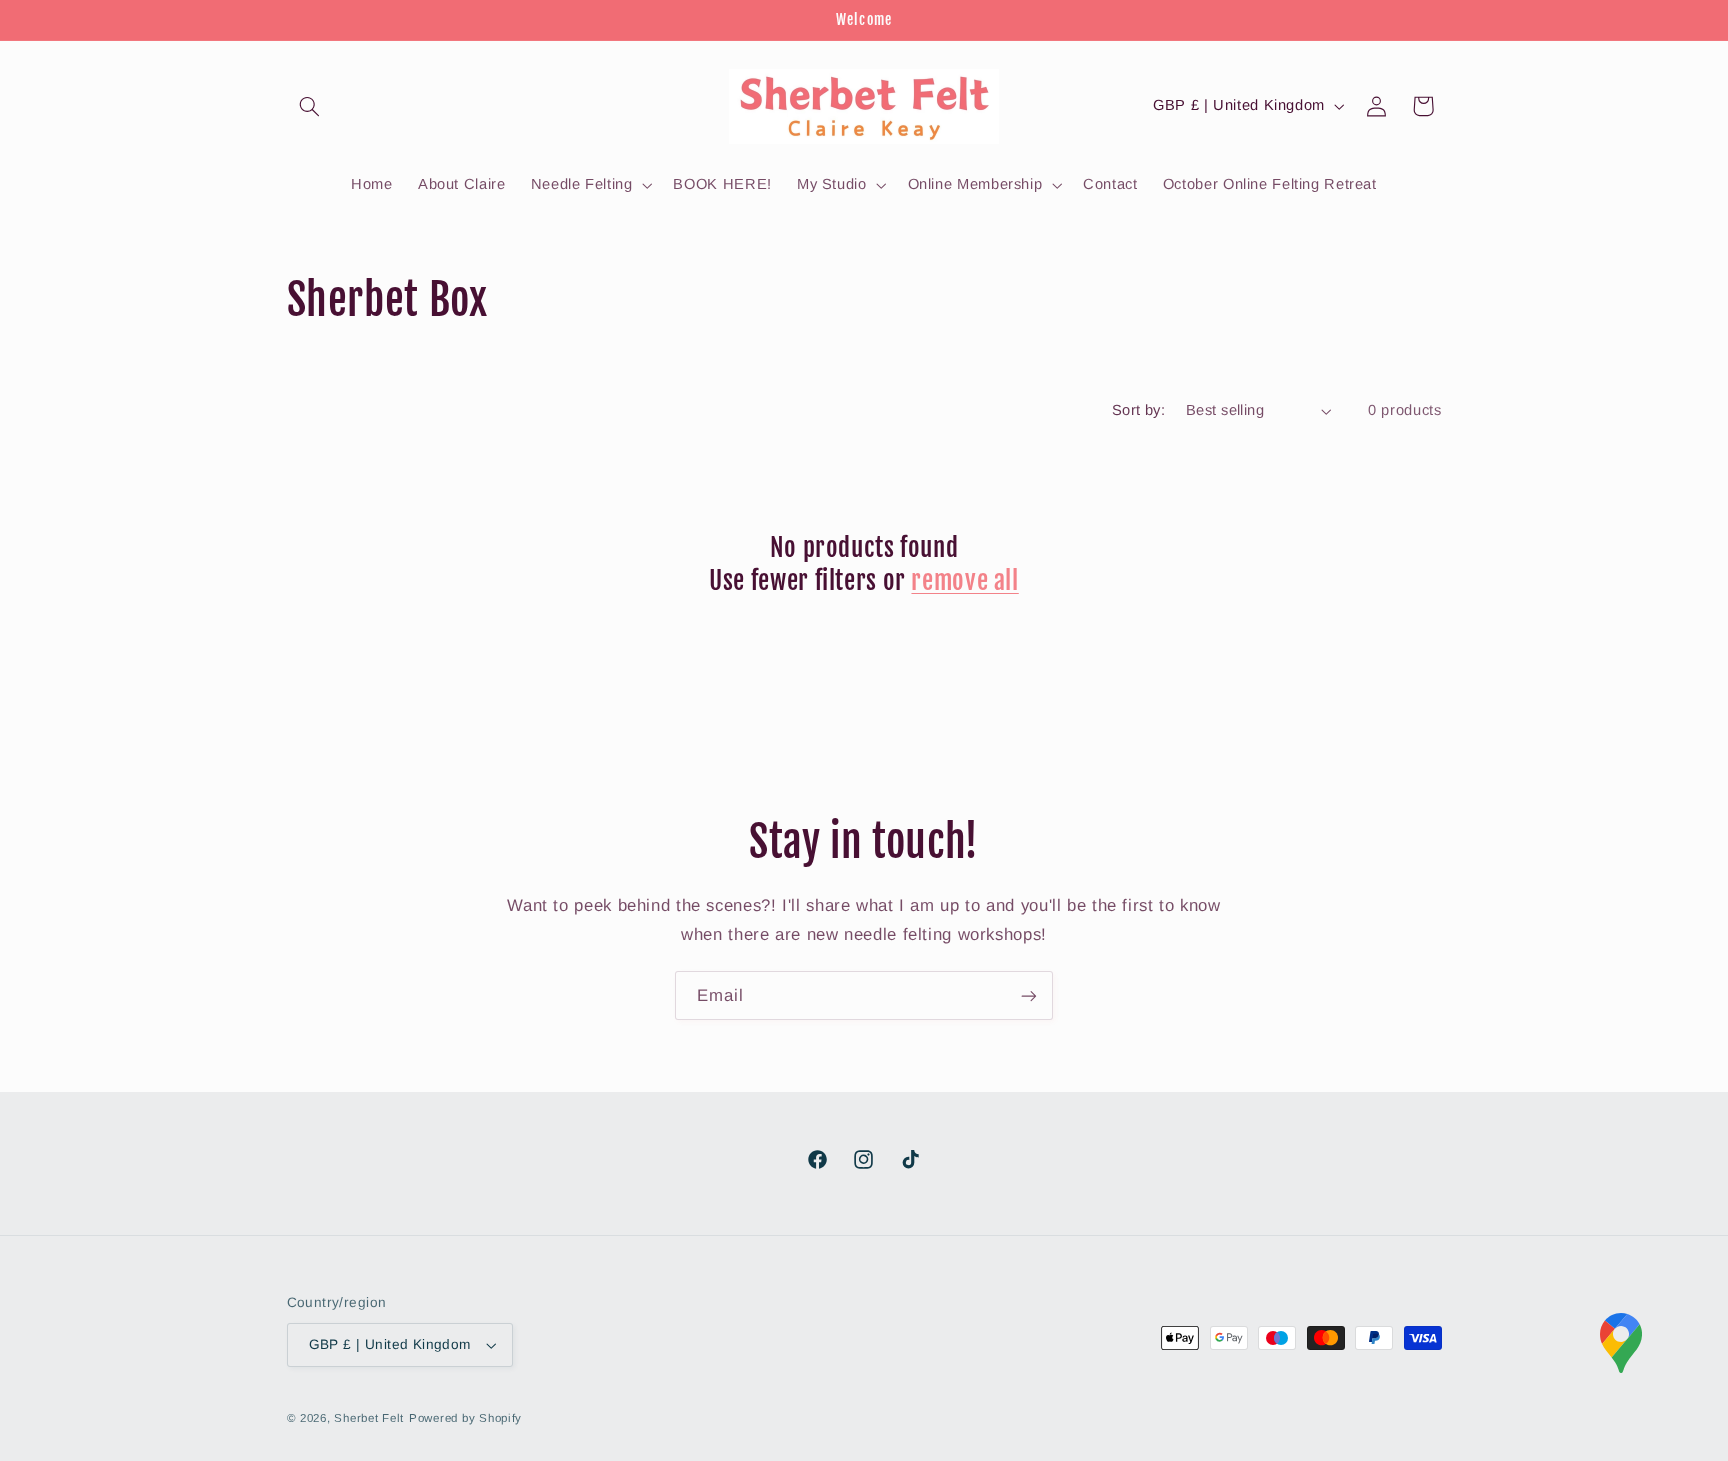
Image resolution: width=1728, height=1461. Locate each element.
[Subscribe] (1029, 995)
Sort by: (1138, 410)
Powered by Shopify (465, 1418)
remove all (964, 580)
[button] (310, 106)
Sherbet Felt (369, 1418)
